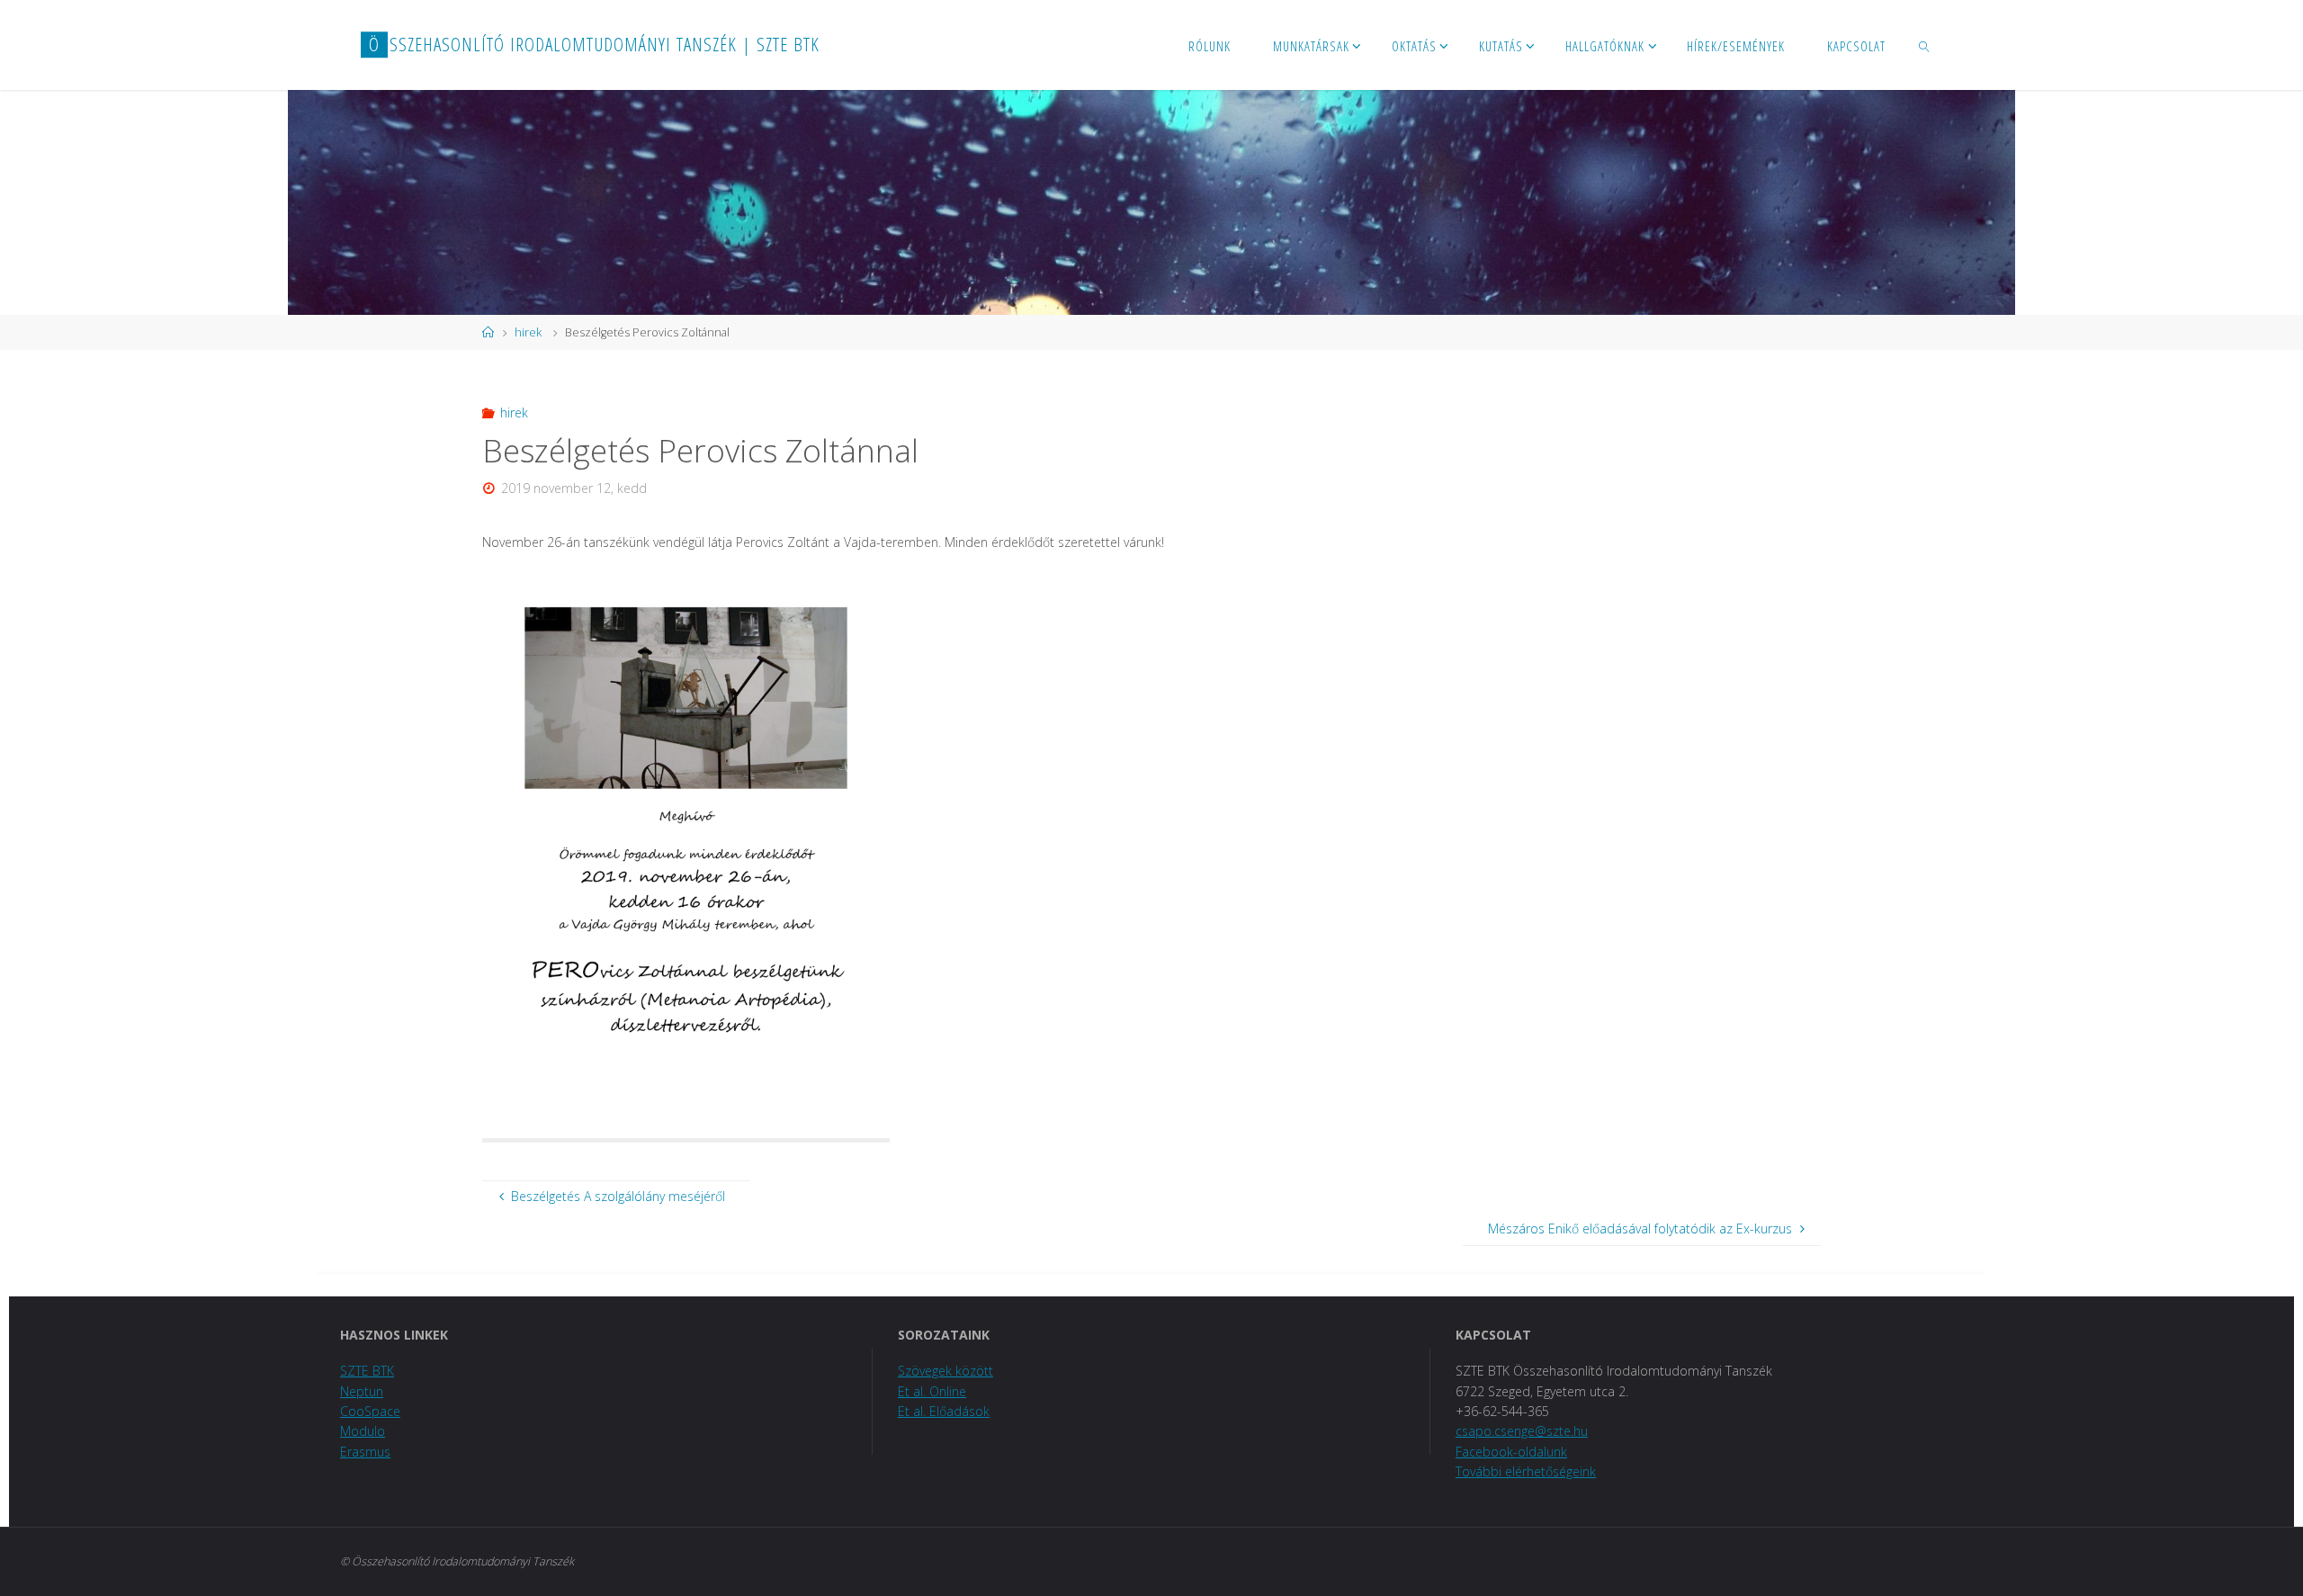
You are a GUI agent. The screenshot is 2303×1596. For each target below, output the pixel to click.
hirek (528, 332)
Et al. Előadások (944, 1411)
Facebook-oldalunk (1511, 1452)
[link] (1924, 45)
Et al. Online (932, 1391)
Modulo (363, 1431)
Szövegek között (945, 1371)
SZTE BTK (367, 1371)
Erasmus (365, 1452)
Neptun (362, 1391)
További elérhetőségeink (1526, 1471)
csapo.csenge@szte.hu (1522, 1431)
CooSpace (370, 1411)
